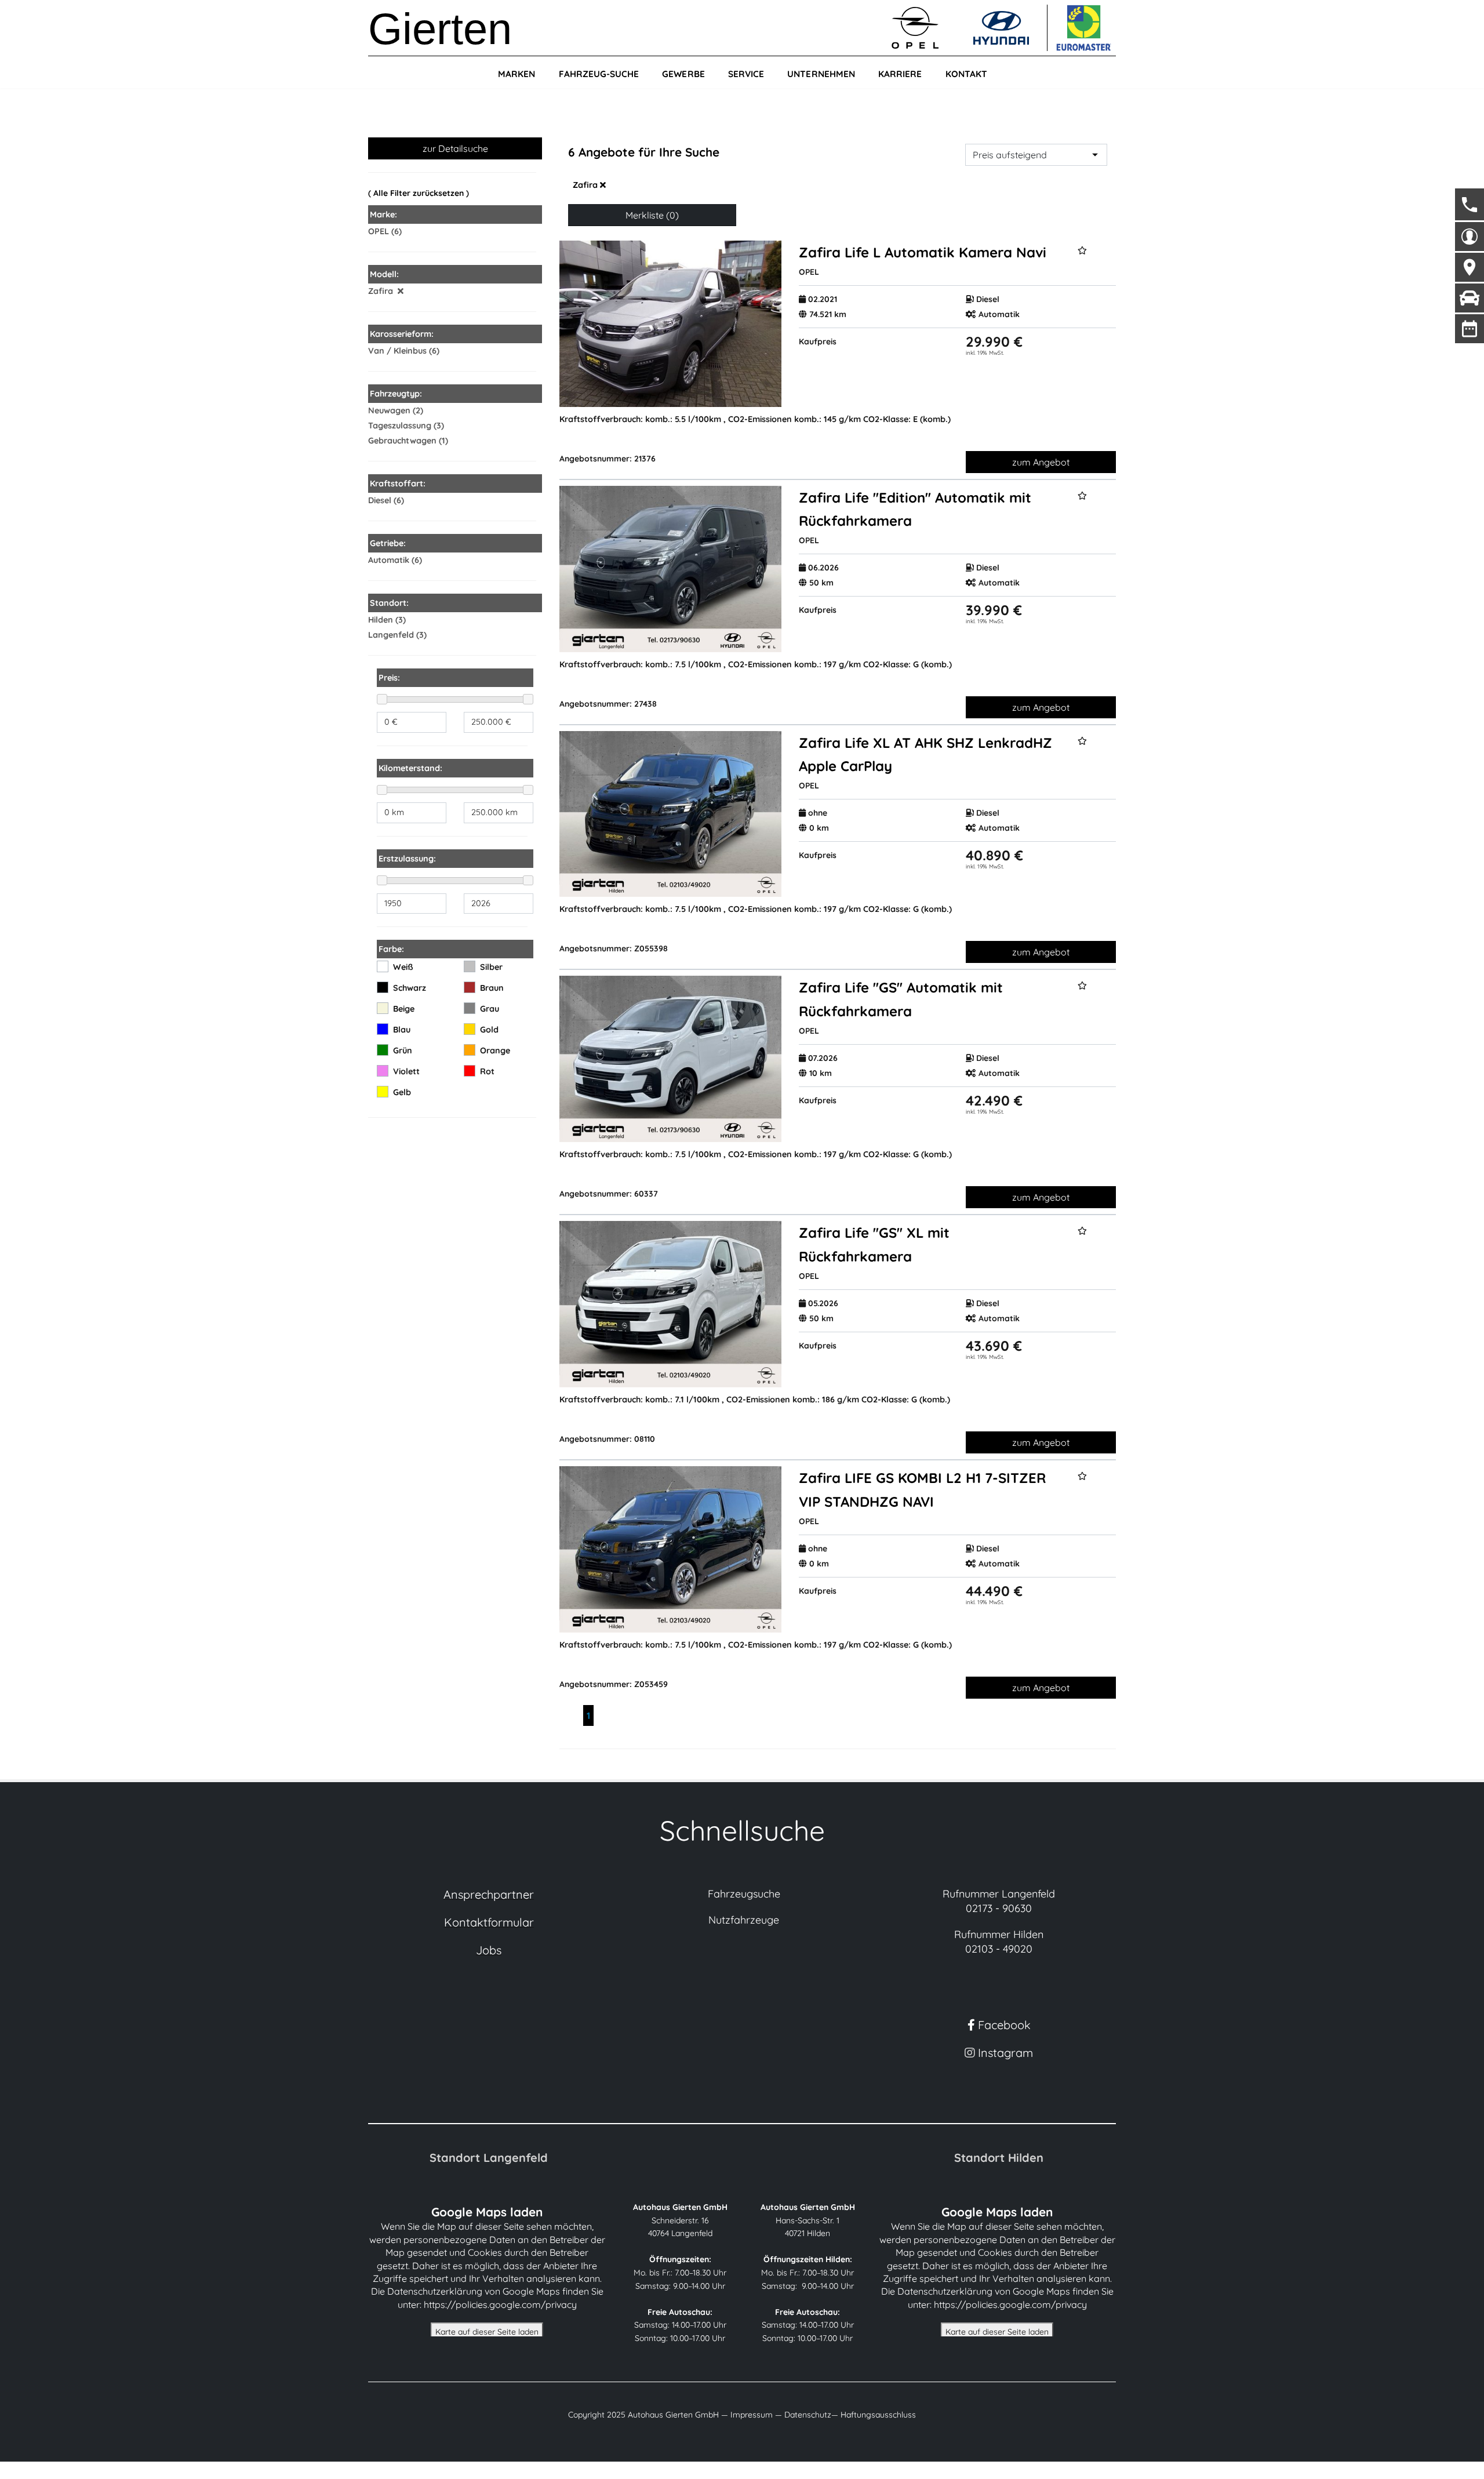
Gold (489, 1030)
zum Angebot (1041, 462)
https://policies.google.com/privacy (500, 2304)
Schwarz (410, 988)
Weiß (403, 967)
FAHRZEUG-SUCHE (599, 74)
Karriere (900, 74)
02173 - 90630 (999, 1908)
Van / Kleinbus (397, 351)
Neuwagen (389, 410)
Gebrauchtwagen (402, 441)
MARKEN (517, 74)
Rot (487, 1071)
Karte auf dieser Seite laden (487, 2332)
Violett (406, 1071)
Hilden (381, 620)
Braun (492, 988)
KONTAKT (966, 74)
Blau (402, 1030)
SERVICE (746, 74)
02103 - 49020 (999, 1949)
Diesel (380, 500)
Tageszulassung (400, 426)
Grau (490, 1009)
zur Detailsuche (455, 148)
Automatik (389, 560)
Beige (404, 1009)
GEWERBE (683, 74)
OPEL (379, 231)
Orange (495, 1051)
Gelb (402, 1092)
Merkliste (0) (652, 215)
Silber (491, 967)
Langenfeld (391, 635)
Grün (403, 1051)
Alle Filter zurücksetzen (419, 193)
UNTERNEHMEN (821, 74)
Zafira (586, 185)
